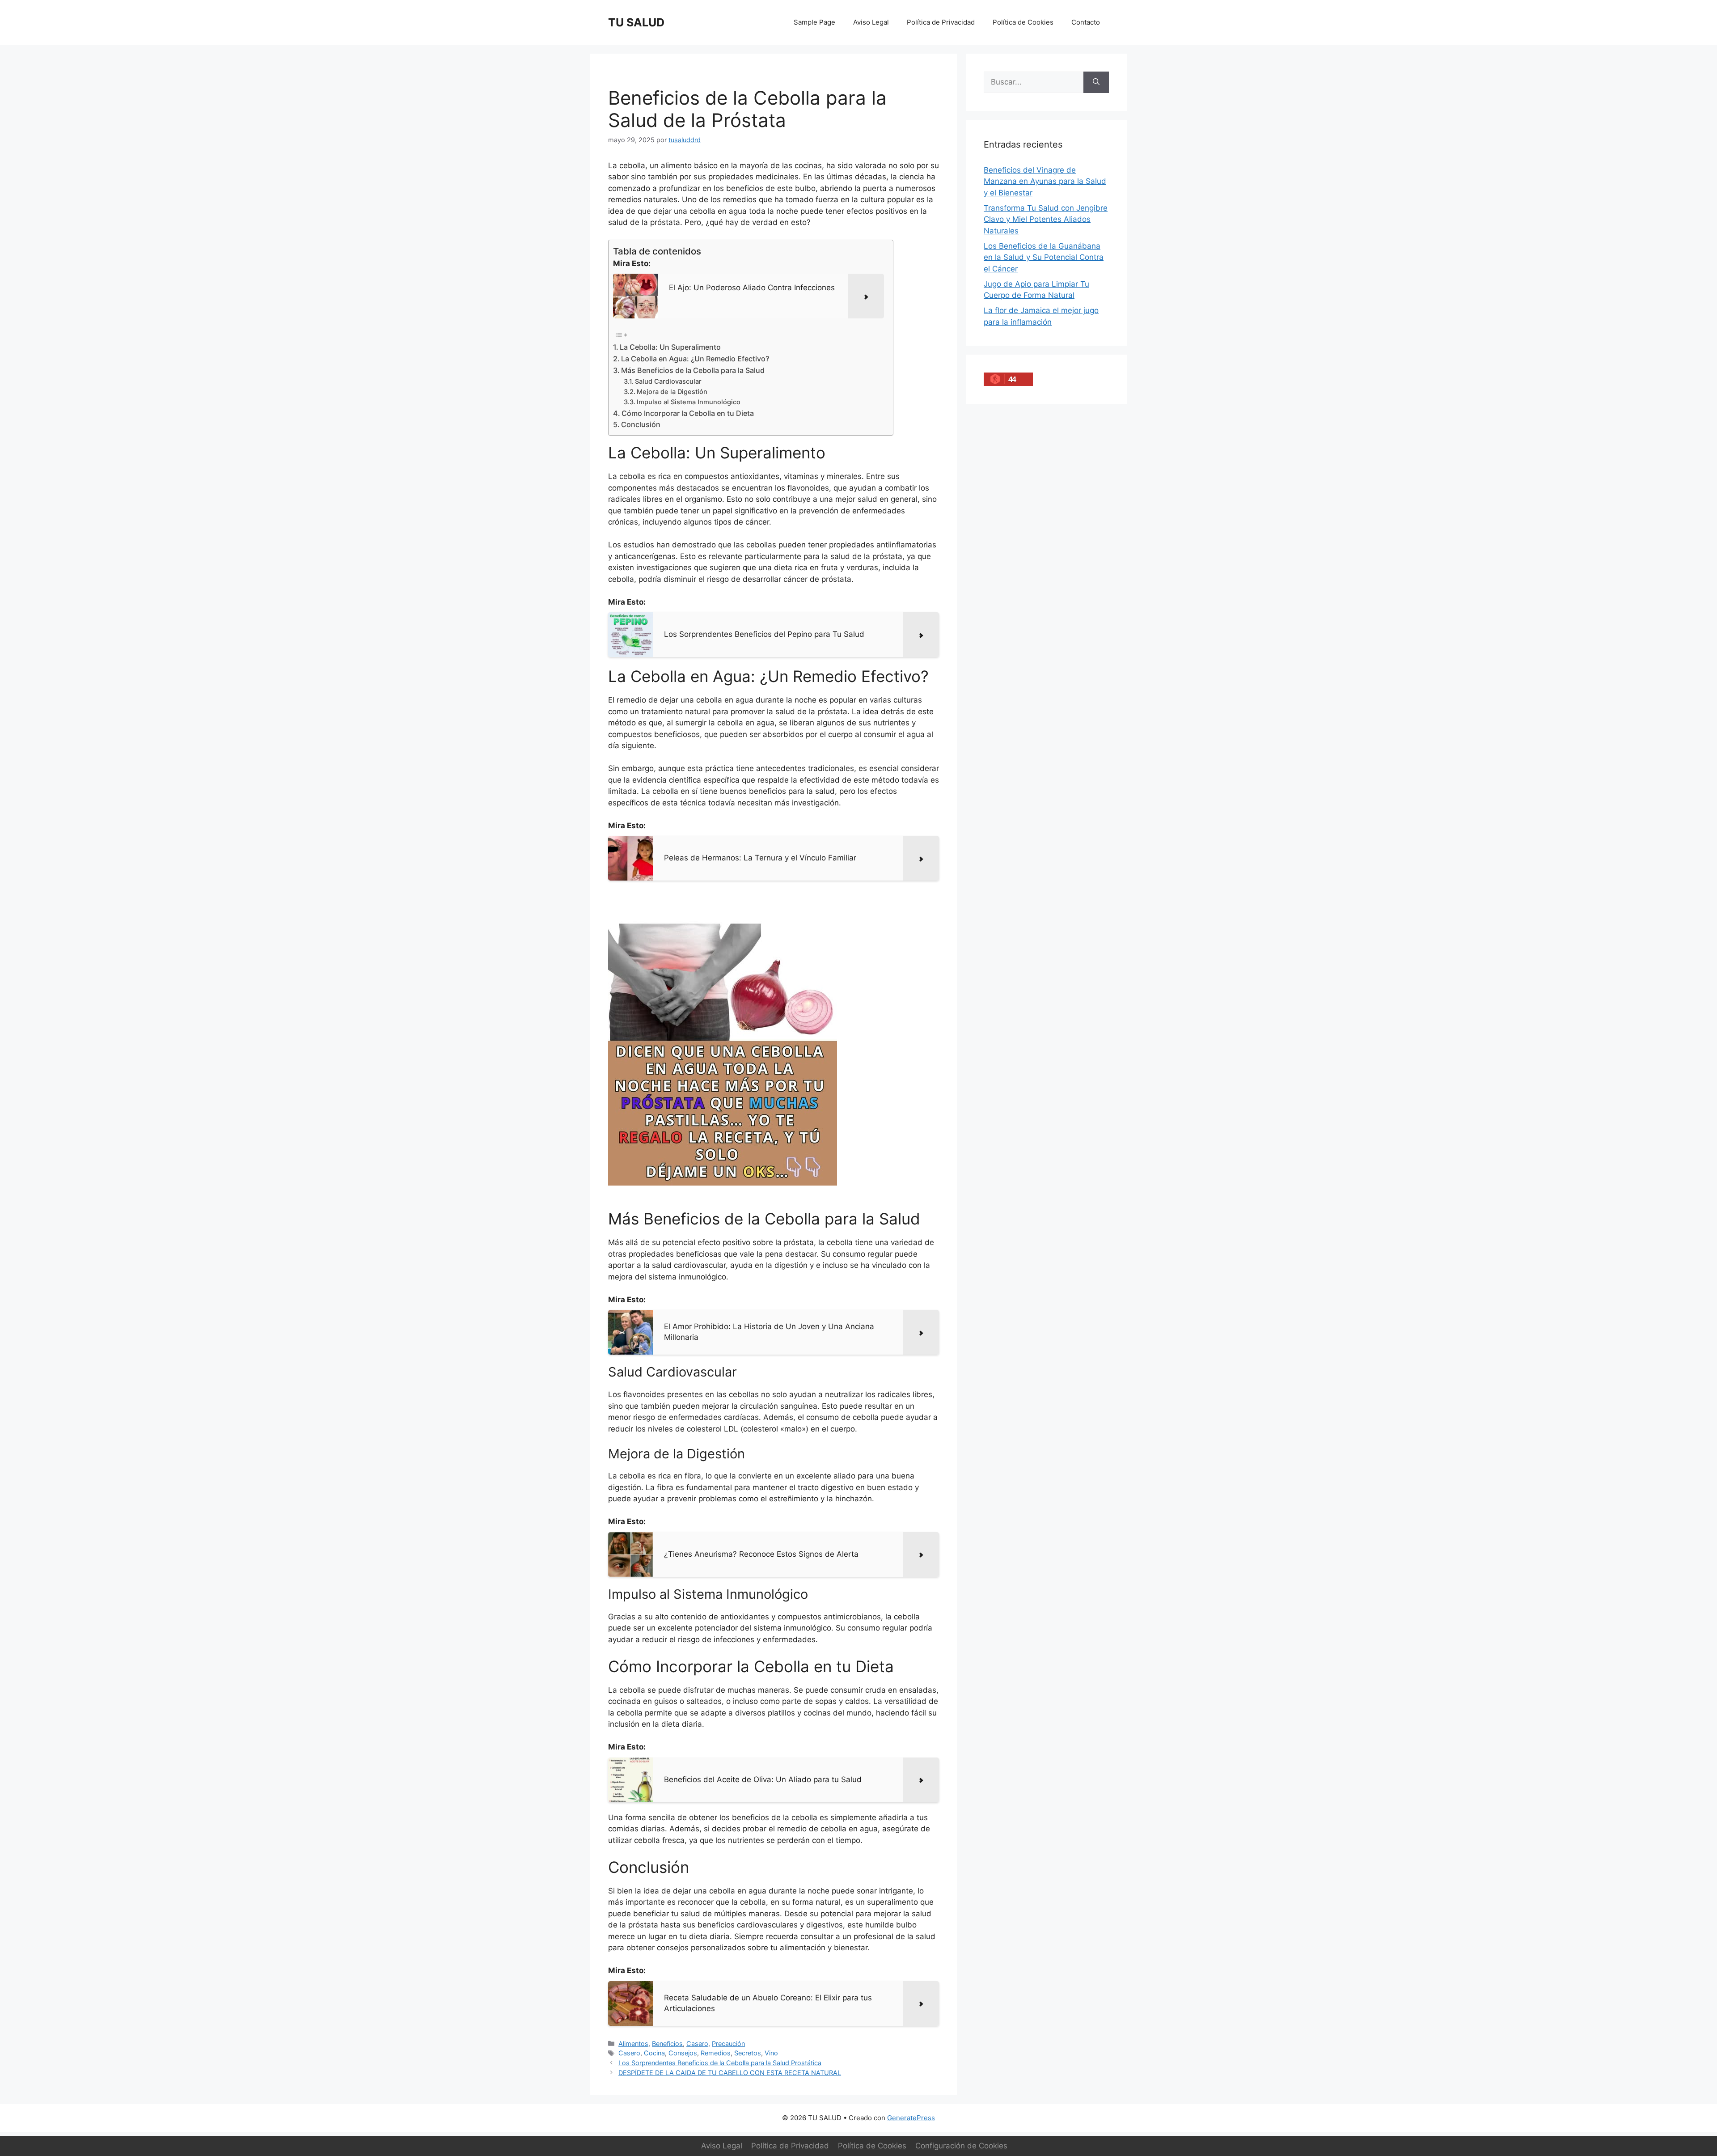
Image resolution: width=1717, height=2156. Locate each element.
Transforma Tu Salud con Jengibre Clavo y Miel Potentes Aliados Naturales (1046, 219)
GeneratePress (911, 2118)
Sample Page (814, 22)
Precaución (728, 2044)
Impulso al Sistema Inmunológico (689, 402)
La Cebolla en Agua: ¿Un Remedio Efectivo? (695, 359)
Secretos (748, 2053)
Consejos (683, 2053)
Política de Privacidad (941, 22)
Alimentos (633, 2044)
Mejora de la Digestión (672, 392)
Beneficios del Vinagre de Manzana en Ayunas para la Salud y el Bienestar (1045, 181)
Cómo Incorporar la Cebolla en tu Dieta (688, 413)
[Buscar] (1096, 82)
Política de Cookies (1023, 22)
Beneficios (667, 2044)
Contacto (1086, 22)
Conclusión (641, 424)
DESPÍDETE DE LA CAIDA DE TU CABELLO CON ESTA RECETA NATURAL (730, 2073)
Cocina (654, 2053)
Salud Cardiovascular (668, 381)
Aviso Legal (871, 22)
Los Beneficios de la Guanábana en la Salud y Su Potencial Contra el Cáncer (1044, 257)
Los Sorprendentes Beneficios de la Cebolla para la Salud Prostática (720, 2063)
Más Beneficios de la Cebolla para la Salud (693, 370)
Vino (771, 2053)
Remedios (716, 2053)
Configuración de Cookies (961, 2146)
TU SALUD (636, 22)
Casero (697, 2044)
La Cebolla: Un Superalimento (670, 347)
